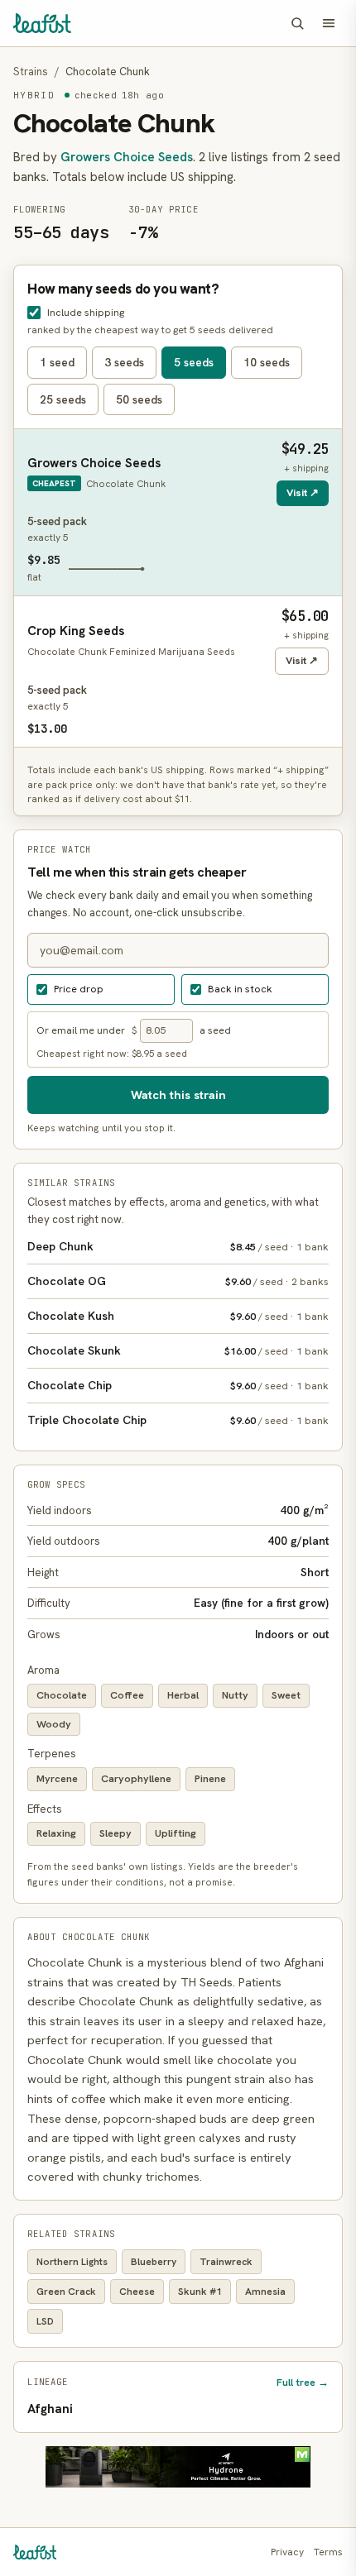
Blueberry (154, 2262)
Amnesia (265, 2292)
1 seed (57, 362)
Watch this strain (178, 1094)
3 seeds (124, 362)
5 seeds (194, 362)
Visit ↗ (303, 492)
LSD (45, 2321)
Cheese (137, 2292)
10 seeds (267, 362)
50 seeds (139, 399)
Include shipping (86, 312)
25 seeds (63, 399)
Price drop (79, 989)
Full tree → (303, 2382)
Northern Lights (72, 2262)
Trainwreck (226, 2262)
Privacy (287, 2552)
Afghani (50, 2409)
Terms (328, 2552)
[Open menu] (329, 23)
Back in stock (240, 989)
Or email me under (81, 1030)
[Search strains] (297, 23)
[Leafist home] (42, 23)
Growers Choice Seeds (127, 157)
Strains (31, 72)
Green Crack (66, 2292)
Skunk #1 (200, 2292)
